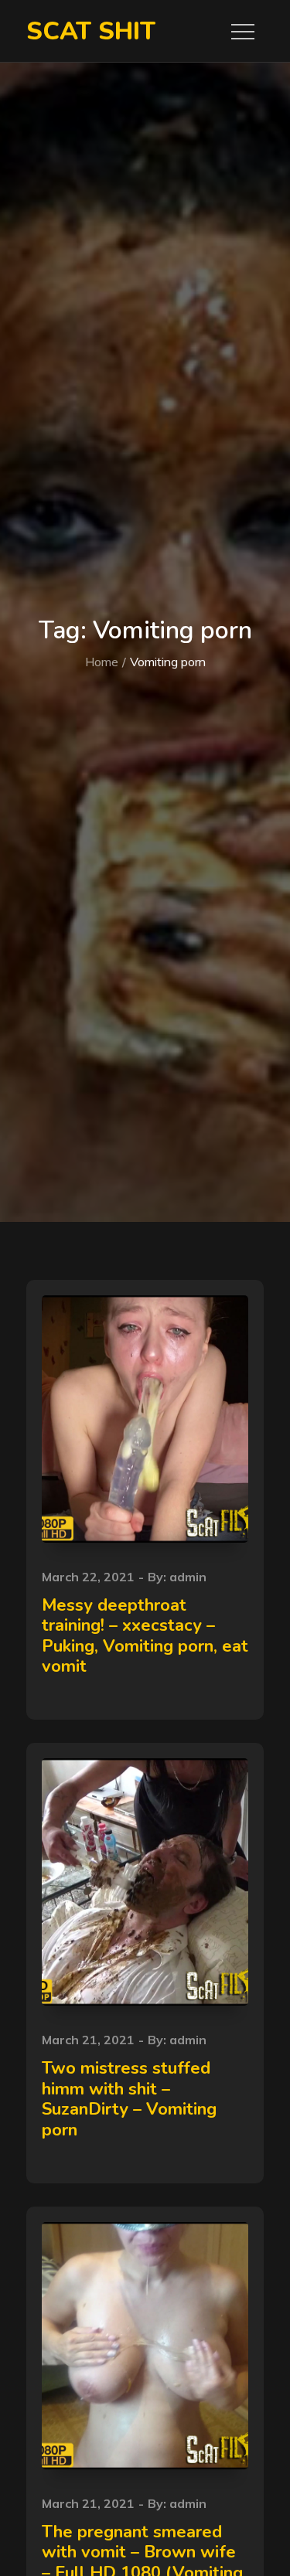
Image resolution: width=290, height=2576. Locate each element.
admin (188, 1577)
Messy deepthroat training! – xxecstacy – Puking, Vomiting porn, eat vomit (145, 1636)
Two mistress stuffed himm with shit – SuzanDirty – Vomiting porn (129, 2099)
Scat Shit (91, 31)
